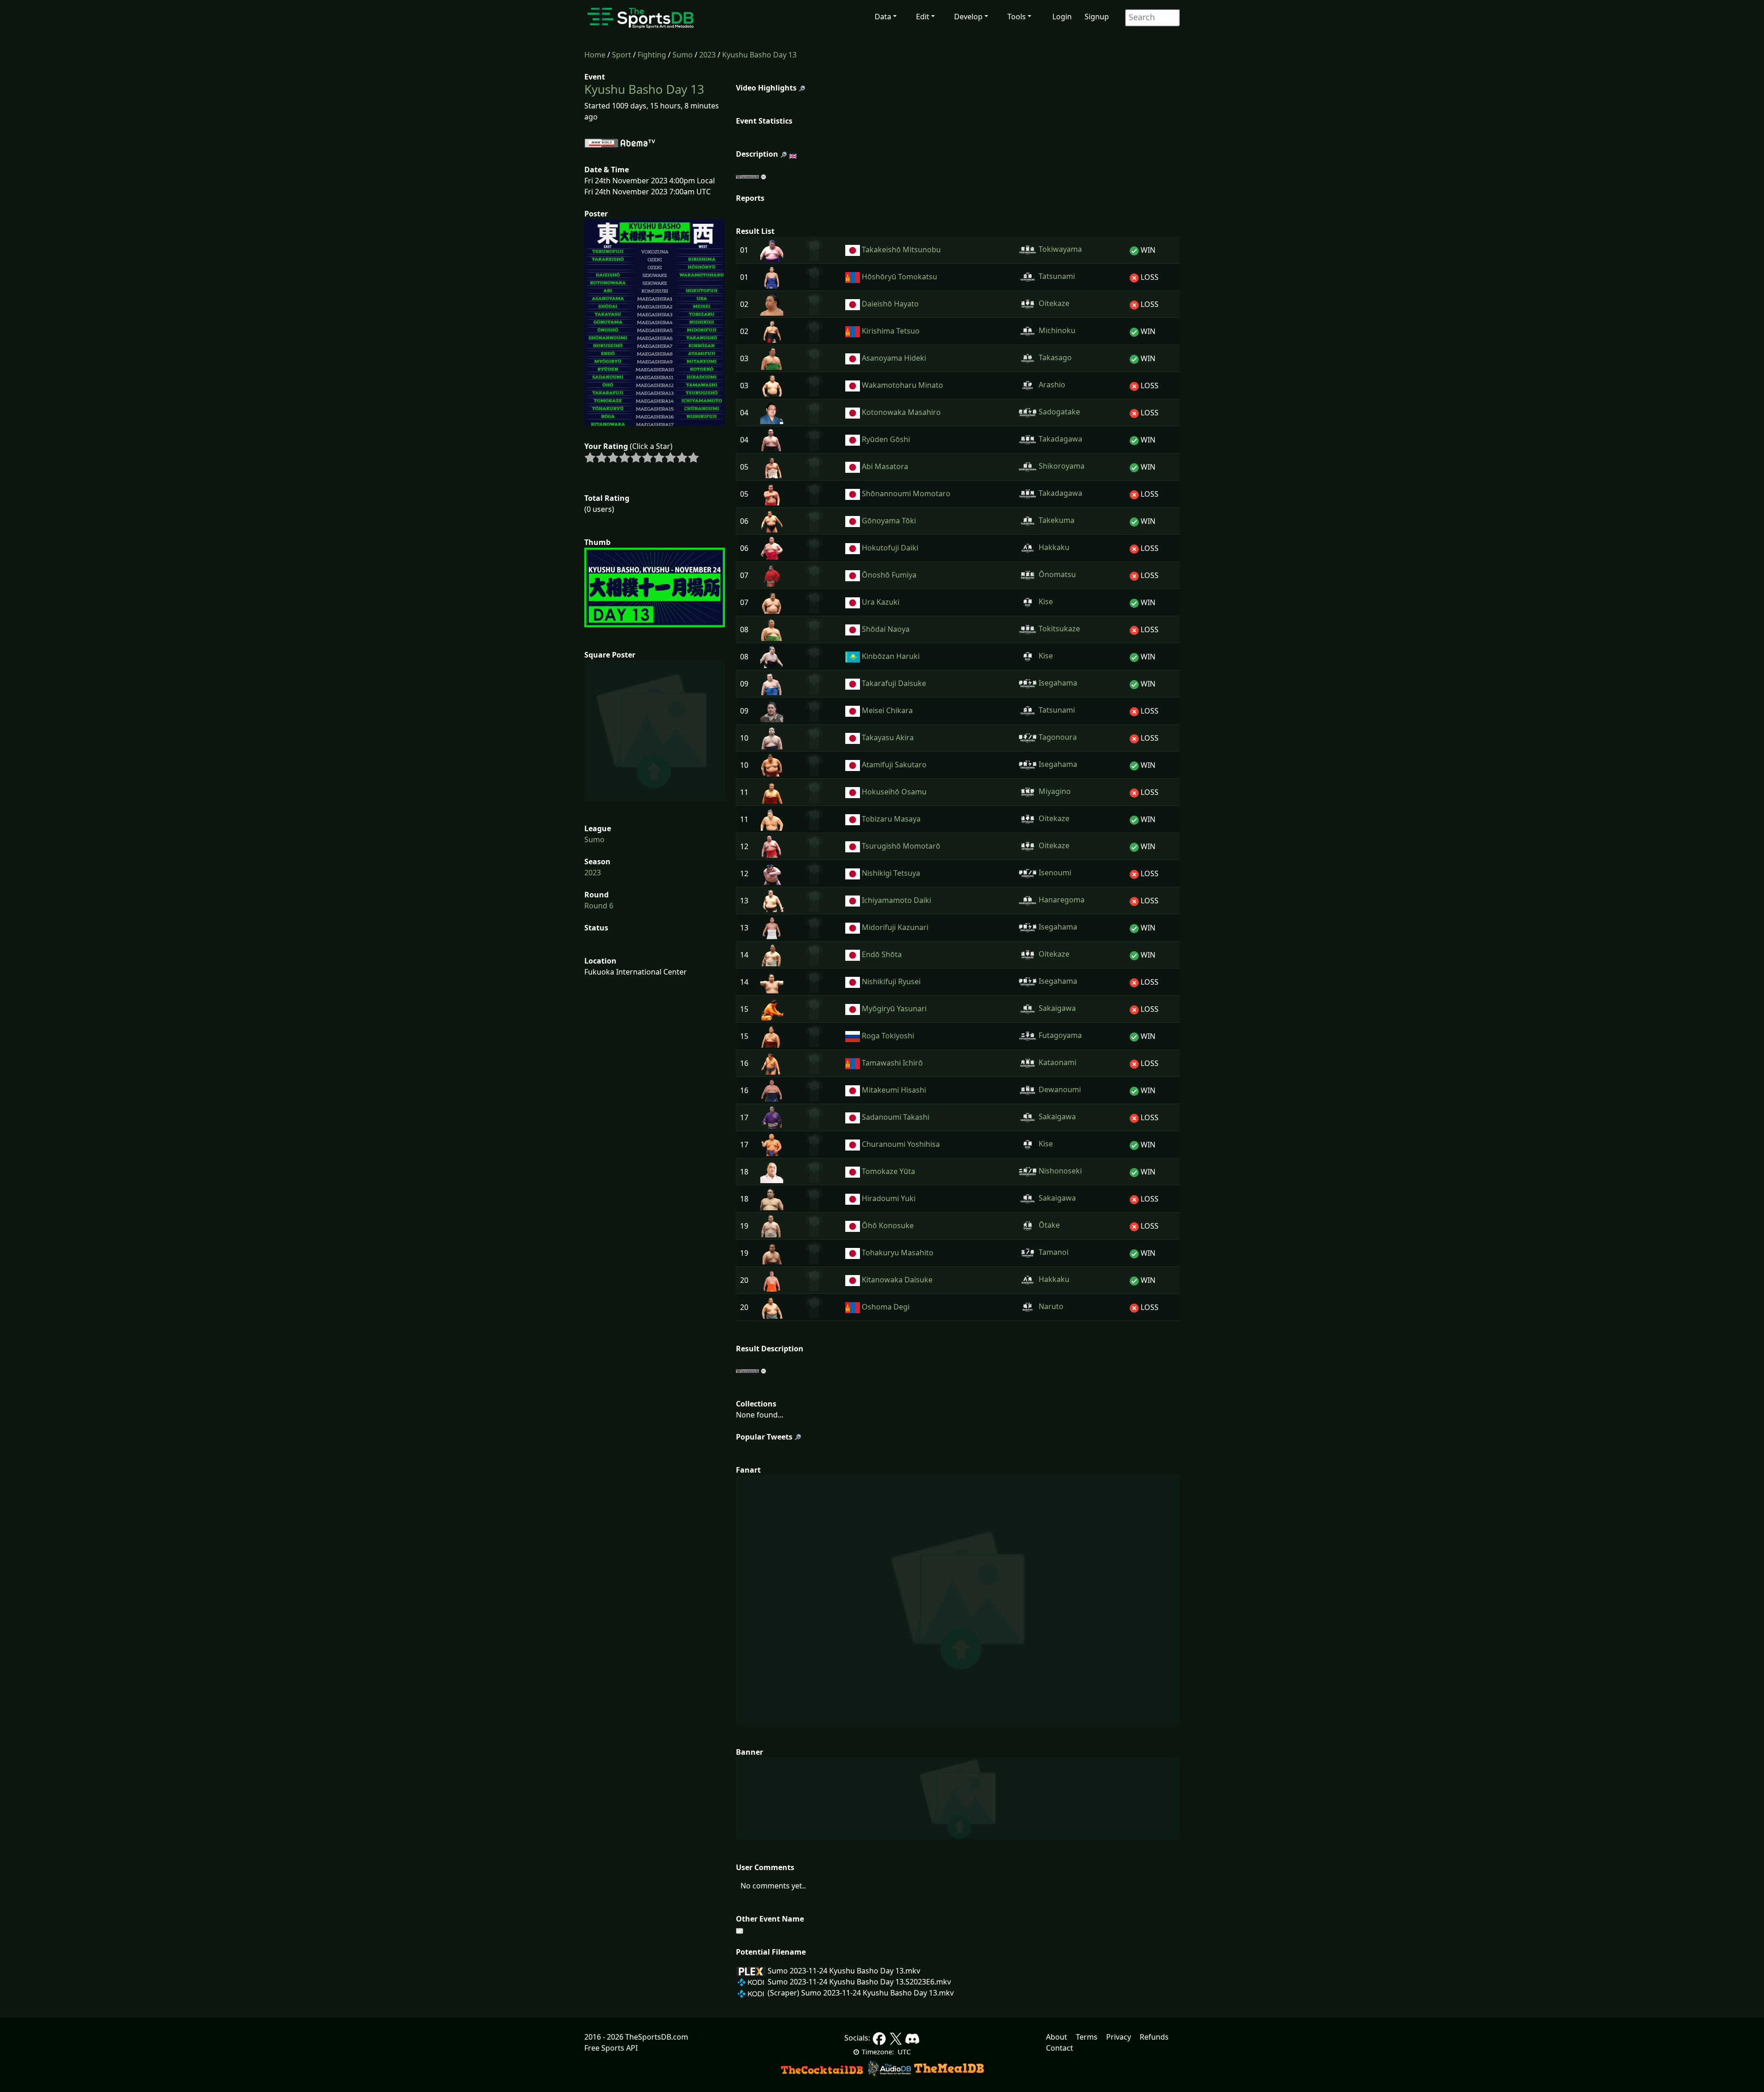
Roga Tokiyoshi (888, 1036)
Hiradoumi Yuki (889, 1198)
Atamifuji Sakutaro (894, 765)
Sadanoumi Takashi (896, 1117)
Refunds (1154, 2037)
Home (595, 55)
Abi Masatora (885, 466)
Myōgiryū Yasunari (894, 1009)
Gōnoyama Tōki (889, 521)
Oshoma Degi (886, 1307)
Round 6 (599, 906)
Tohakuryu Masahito (898, 1253)
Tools (1017, 17)
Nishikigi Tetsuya (891, 873)
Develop (968, 17)
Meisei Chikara (887, 710)
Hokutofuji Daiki (890, 548)
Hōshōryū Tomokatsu (899, 277)
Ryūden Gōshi (886, 439)
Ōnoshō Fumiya (889, 575)
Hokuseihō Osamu (894, 792)
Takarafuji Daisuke (894, 683)
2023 (707, 55)
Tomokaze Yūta (888, 1171)
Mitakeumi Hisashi (894, 1090)
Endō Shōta (882, 954)
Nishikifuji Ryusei (891, 981)
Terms (1087, 2037)
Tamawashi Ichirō (892, 1063)
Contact (1060, 2048)
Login (1062, 17)
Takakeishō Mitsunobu (901, 249)
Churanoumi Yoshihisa (901, 1144)
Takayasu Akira (888, 737)
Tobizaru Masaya (891, 819)
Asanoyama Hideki (894, 358)
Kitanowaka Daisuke (897, 1280)
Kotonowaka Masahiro (901, 412)
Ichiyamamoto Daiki (896, 900)
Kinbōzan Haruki (891, 656)
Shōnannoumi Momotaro (906, 493)
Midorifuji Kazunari (895, 927)
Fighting (652, 55)
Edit (923, 17)
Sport (622, 55)
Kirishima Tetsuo (891, 331)
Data (883, 17)
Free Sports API (611, 2048)
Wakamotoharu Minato (902, 385)
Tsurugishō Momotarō (901, 846)
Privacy (1119, 2037)
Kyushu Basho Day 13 (759, 55)
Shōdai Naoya (886, 629)
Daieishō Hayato (890, 304)
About (1057, 2037)
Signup (1097, 17)
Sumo (683, 55)
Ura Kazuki (881, 602)
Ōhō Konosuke (888, 1225)
